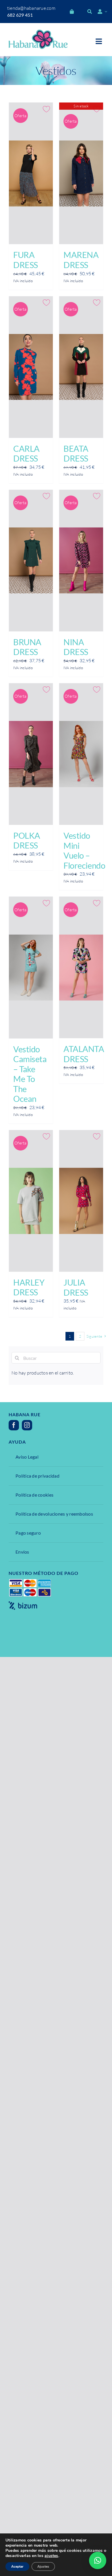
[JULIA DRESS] (81, 1201)
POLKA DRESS (27, 841)
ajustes (51, 2556)
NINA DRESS (76, 647)
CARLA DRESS (26, 454)
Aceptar (17, 2566)
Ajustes (43, 2566)
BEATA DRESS (76, 454)
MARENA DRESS (81, 260)
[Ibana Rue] (38, 32)
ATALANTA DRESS (84, 1054)
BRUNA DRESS (27, 647)
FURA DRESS (26, 260)
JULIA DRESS (76, 1287)
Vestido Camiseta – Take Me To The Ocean (30, 1074)
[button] (98, 2560)
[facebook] (14, 1425)
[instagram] (27, 1425)
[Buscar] (90, 12)
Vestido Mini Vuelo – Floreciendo (84, 851)
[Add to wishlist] (47, 109)
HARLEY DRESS (29, 1287)
